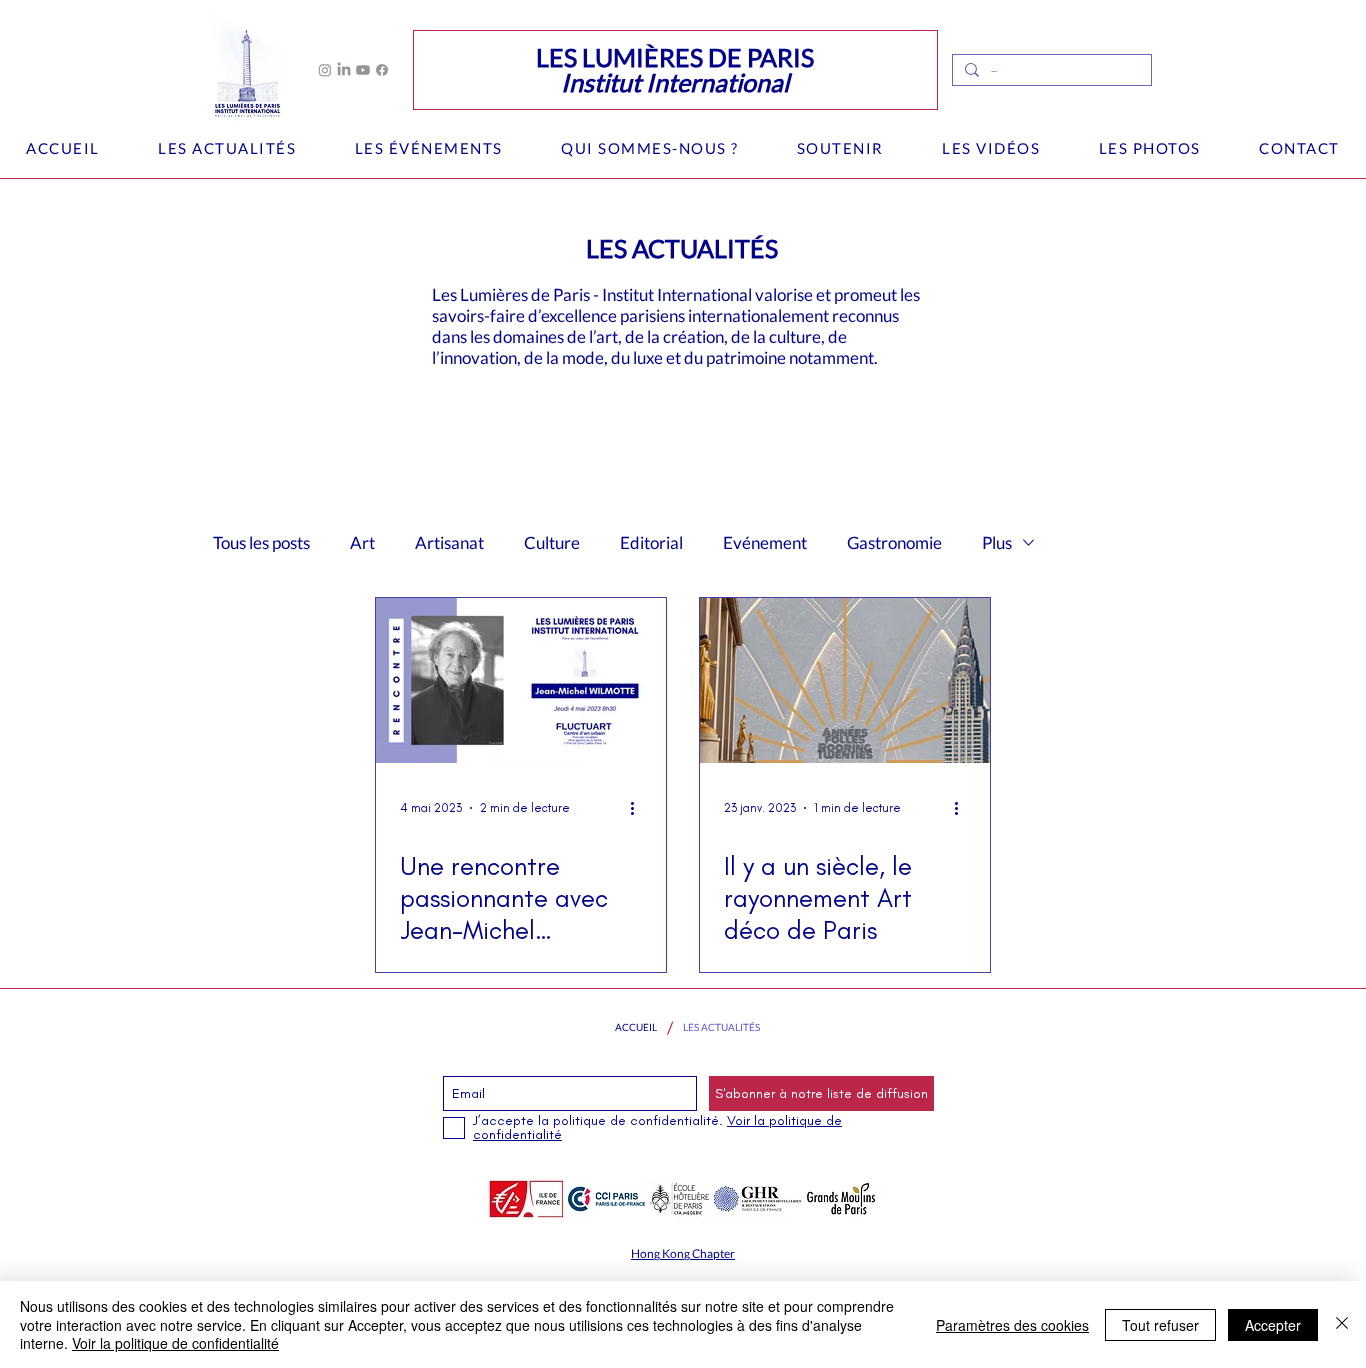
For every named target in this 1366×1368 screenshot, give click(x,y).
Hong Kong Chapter (683, 1253)
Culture (552, 542)
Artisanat (449, 542)
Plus (997, 542)
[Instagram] (325, 70)
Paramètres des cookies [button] (1012, 1325)
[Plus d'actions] (639, 808)
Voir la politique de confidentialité (175, 1343)
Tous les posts (261, 542)
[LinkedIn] (344, 70)
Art (362, 542)
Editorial (651, 542)
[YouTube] (363, 70)
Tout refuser (1160, 1325)
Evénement (765, 542)
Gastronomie (894, 542)
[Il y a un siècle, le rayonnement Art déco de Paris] (845, 680)
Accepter (1273, 1325)
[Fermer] (1342, 1324)
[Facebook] (382, 70)
